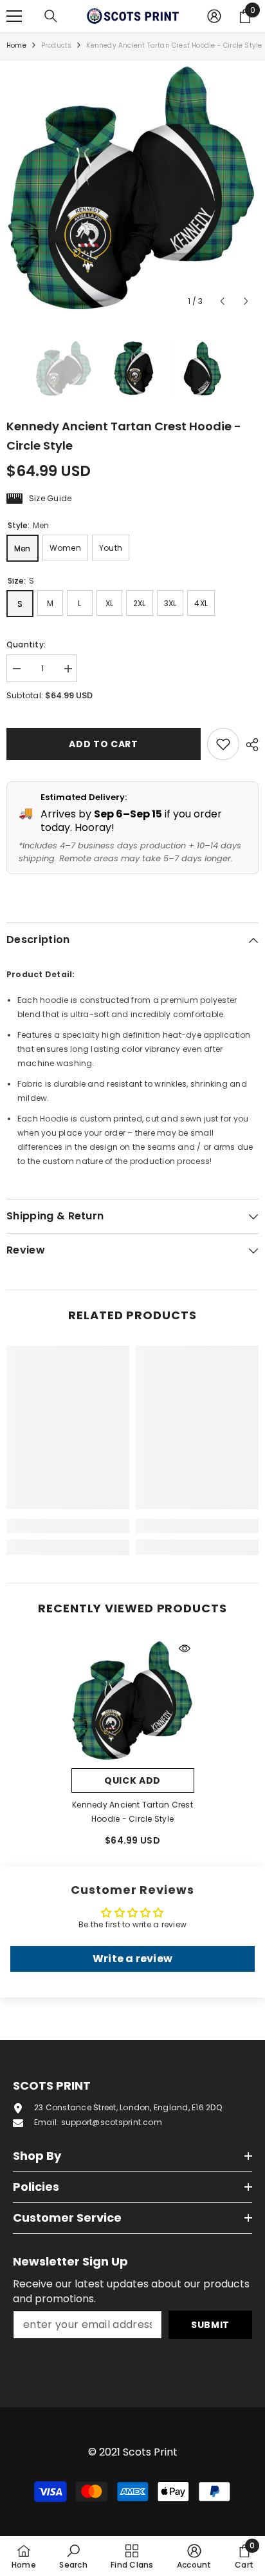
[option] (132, 187)
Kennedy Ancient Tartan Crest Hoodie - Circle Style (132, 1812)
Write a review (132, 1959)
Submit (210, 2325)
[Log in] (214, 16)
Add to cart (100, 744)
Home (16, 45)
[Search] (51, 16)
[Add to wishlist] (223, 744)
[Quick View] (185, 1648)
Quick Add (132, 1780)
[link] (68, 1526)
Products (57, 45)
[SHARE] (249, 745)
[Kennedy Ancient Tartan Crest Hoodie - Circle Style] (133, 1700)
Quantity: (26, 644)
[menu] (14, 16)
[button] (222, 301)
